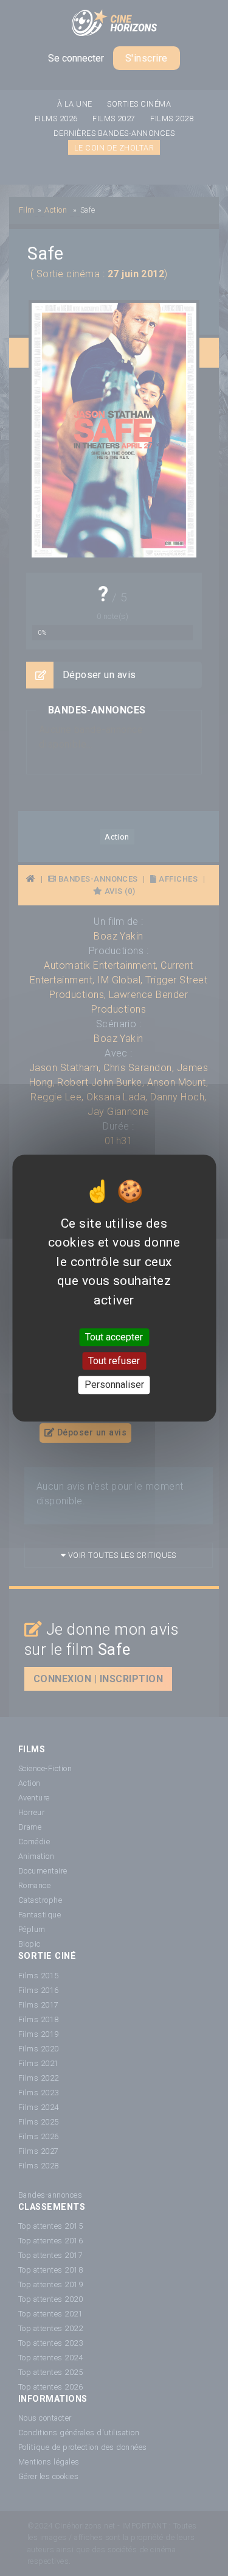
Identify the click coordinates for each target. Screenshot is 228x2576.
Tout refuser (114, 1361)
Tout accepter (114, 1337)
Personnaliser (114, 1385)
